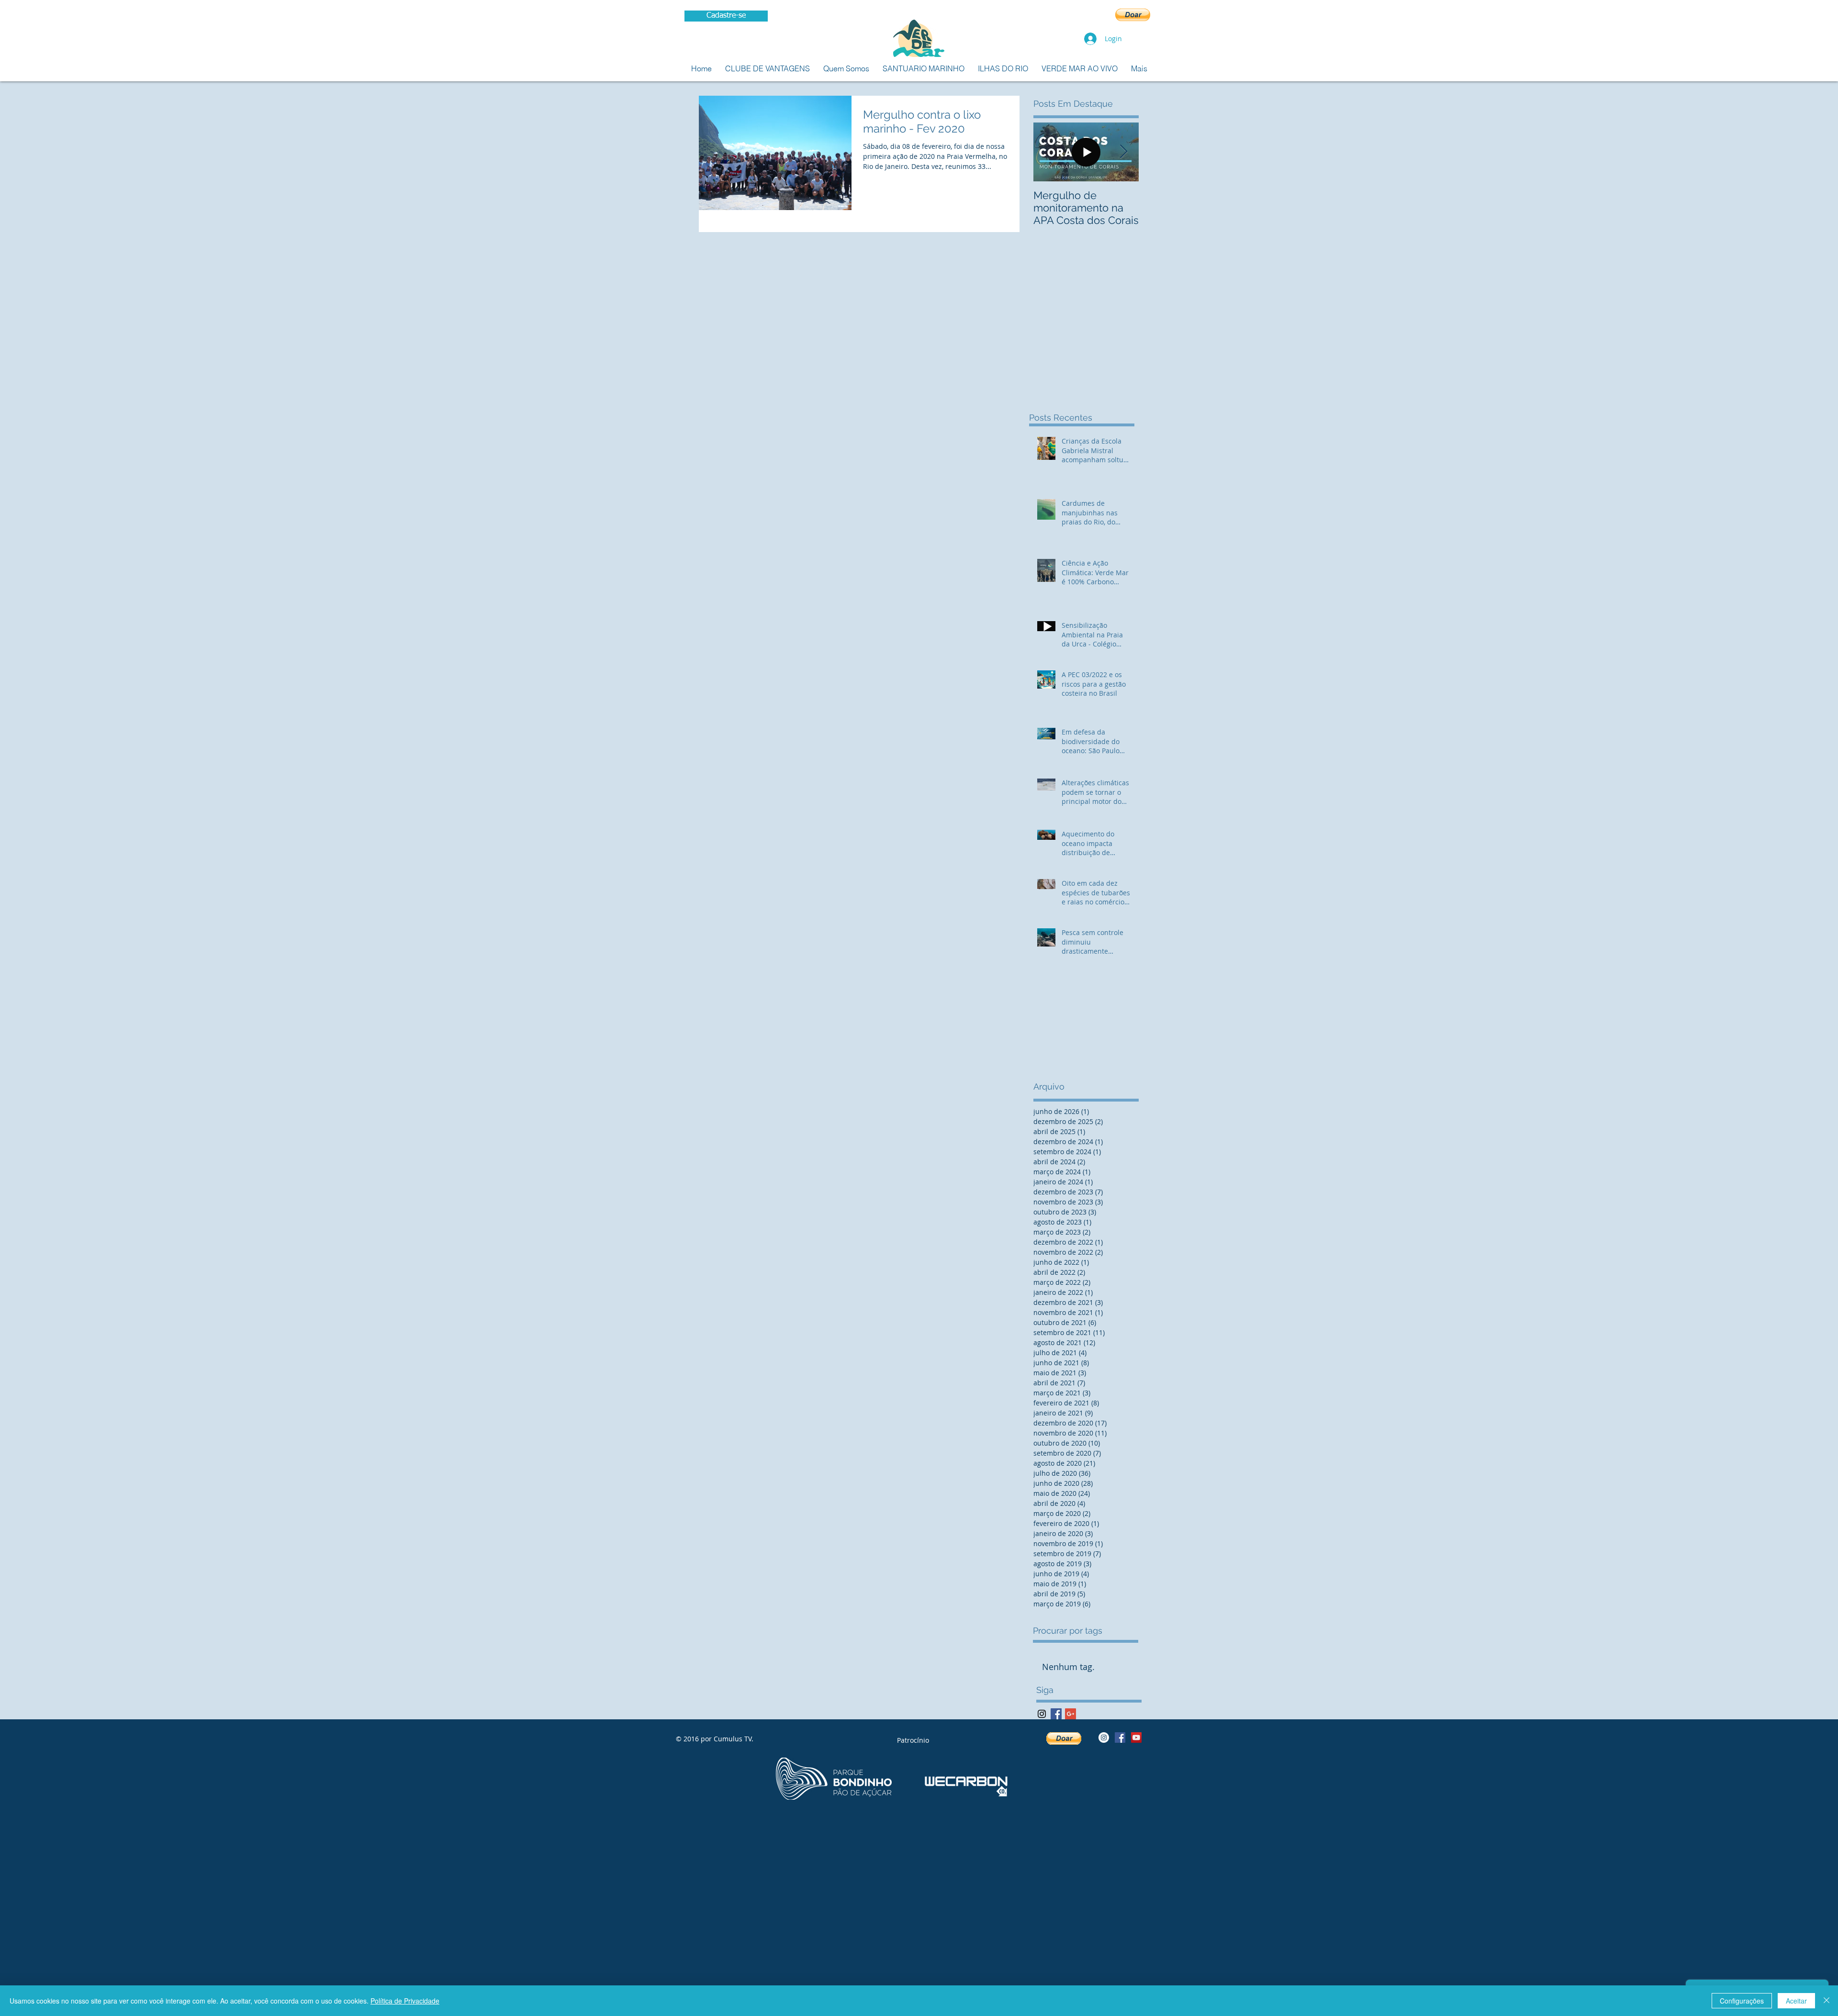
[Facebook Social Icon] (1120, 1738)
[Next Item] (1123, 152)
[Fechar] (1827, 2001)
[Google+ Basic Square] (1070, 1714)
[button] (1133, 15)
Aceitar (1796, 2001)
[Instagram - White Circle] (1104, 1738)
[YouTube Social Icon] (1136, 1738)
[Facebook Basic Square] (1056, 1714)
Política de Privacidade (405, 2001)
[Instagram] (1042, 1714)
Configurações (1742, 2001)
